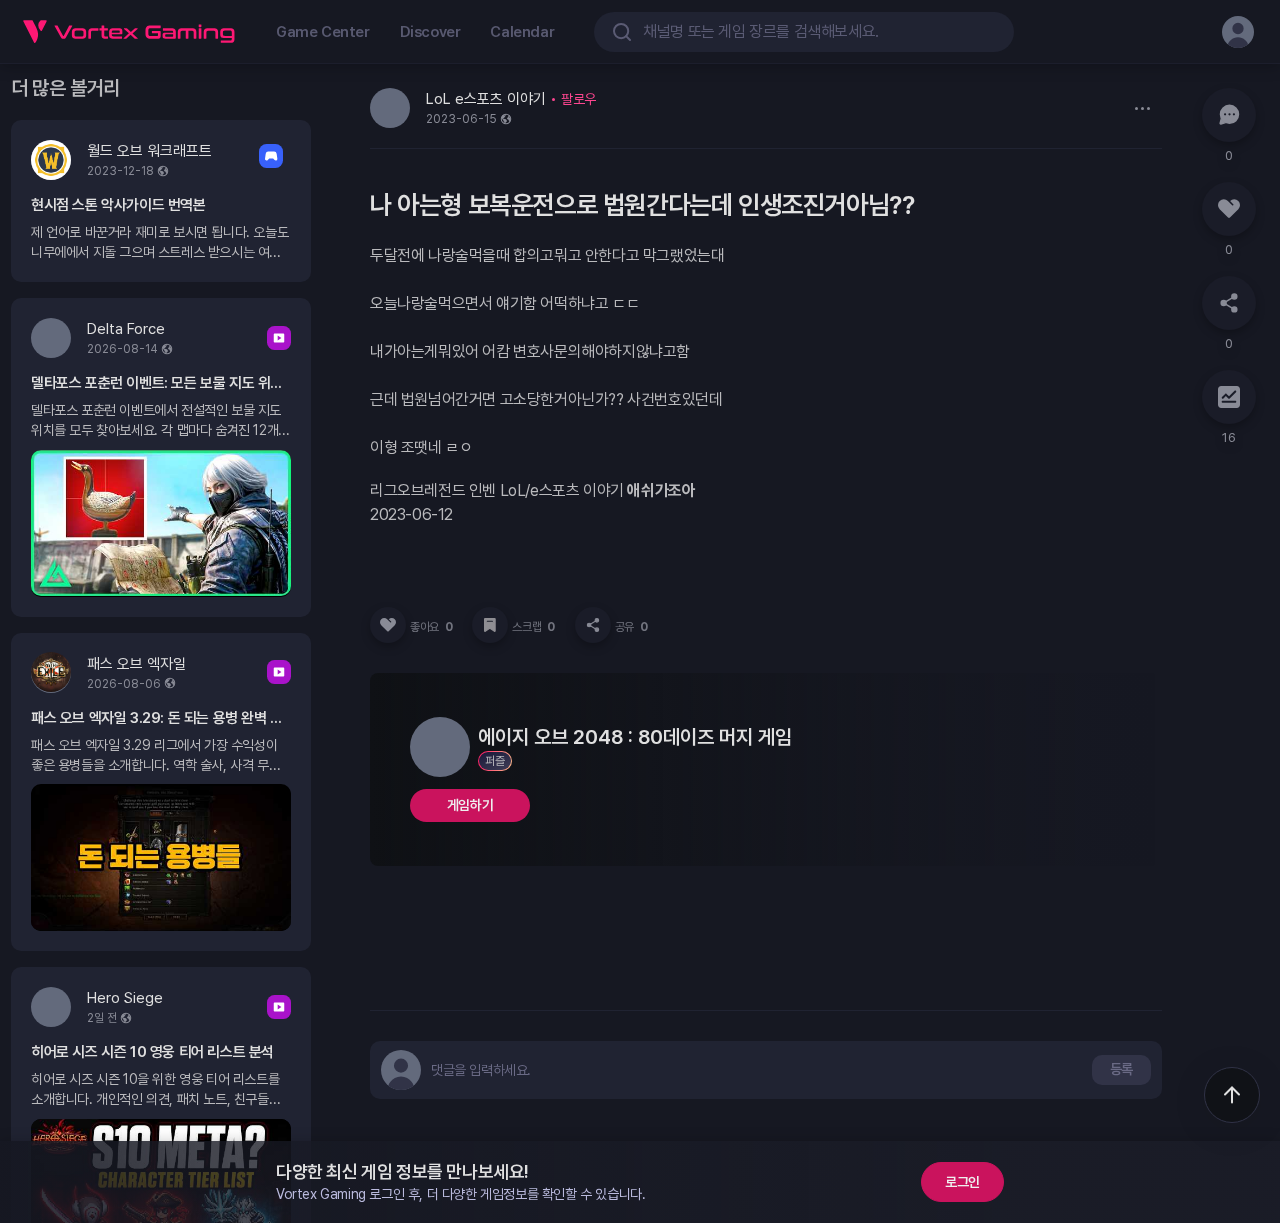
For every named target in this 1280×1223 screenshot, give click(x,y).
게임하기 (470, 805)
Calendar (522, 32)
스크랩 (533, 627)
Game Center (323, 32)
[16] (1229, 397)
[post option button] (1142, 108)
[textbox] (481, 1070)
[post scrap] (490, 625)
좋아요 (431, 627)
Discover (430, 32)
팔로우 (578, 99)
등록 (1121, 1069)
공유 (631, 627)
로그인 (962, 1182)
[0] (1229, 115)
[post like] (388, 625)
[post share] (593, 625)
